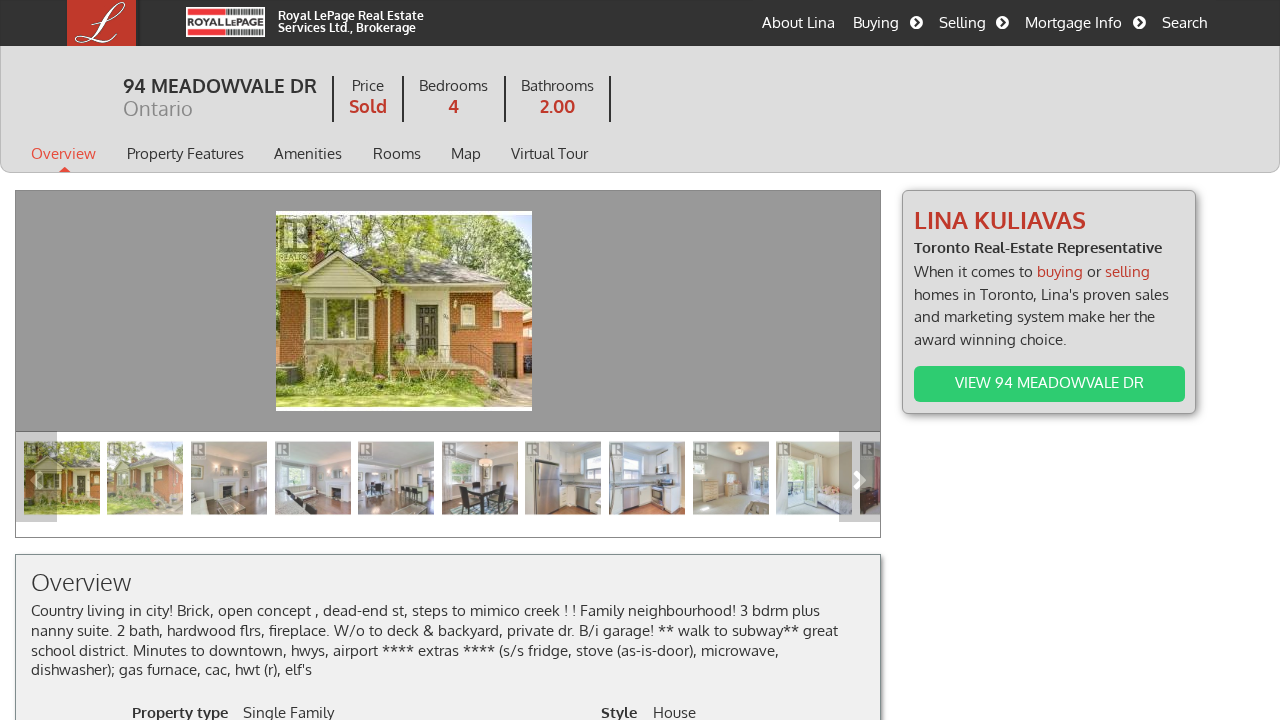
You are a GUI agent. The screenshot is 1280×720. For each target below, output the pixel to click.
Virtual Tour (549, 153)
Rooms (397, 153)
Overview (63, 153)
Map (466, 153)
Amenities (308, 153)
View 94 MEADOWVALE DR (1049, 382)
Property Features (185, 153)
